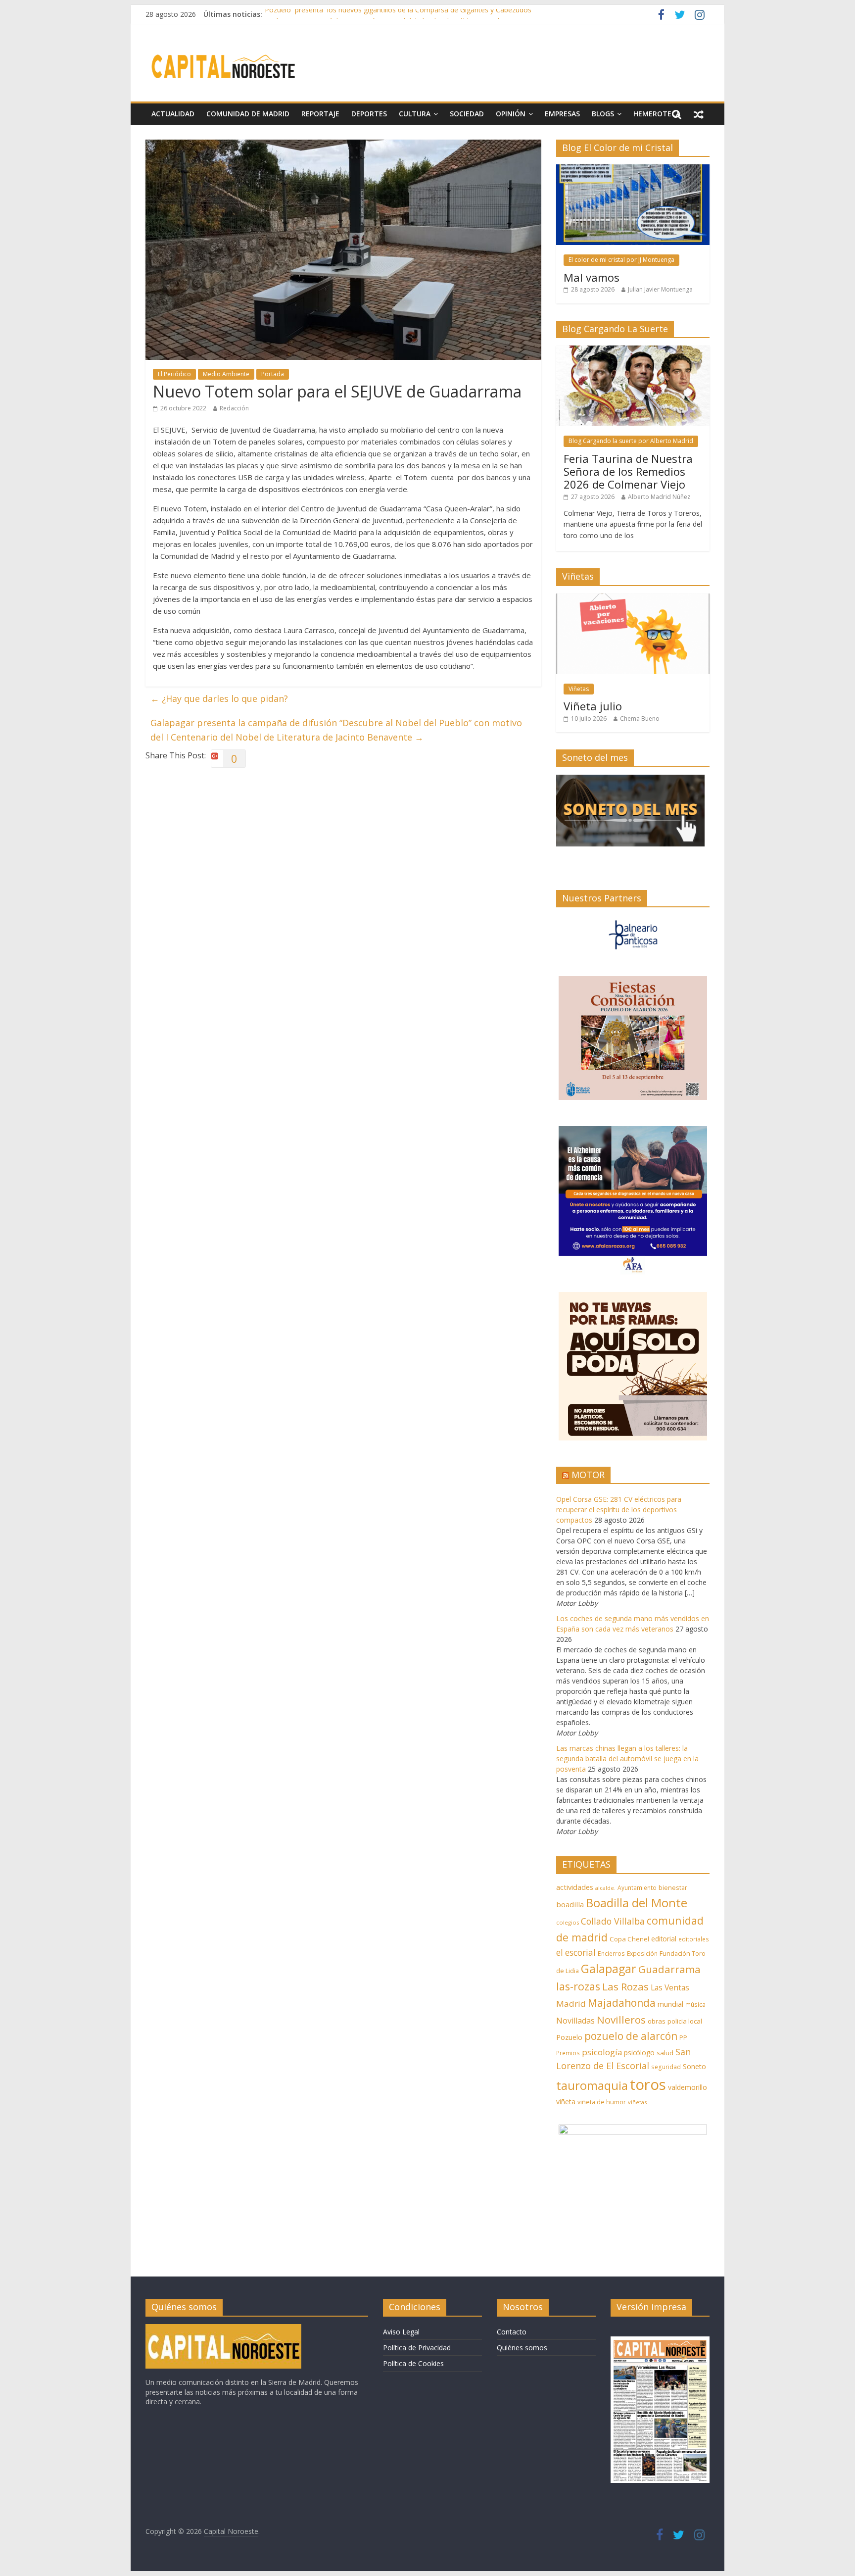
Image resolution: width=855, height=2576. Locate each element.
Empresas (562, 114)
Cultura (415, 114)
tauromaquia (592, 2085)
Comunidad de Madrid (248, 114)
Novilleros (621, 2020)
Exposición (642, 1953)
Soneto (694, 2066)
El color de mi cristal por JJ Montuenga (621, 260)
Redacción (234, 408)
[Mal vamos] (633, 170)
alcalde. (605, 1888)
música (695, 2005)
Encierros (611, 1954)
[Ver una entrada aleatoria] (699, 114)
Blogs (603, 114)
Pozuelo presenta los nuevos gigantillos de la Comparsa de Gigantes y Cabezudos (398, 14)
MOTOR (588, 1475)
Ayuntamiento (637, 1888)
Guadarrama (669, 1969)
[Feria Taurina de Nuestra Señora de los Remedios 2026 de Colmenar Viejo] (633, 351)
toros (648, 2084)
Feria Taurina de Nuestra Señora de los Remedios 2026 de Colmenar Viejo (628, 471)
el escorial (576, 1953)
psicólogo (639, 2053)
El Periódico (174, 374)
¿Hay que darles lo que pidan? (219, 698)
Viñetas (579, 689)
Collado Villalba (613, 1921)
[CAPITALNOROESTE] (223, 2329)
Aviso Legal (401, 2332)
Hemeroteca (657, 114)
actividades (575, 1887)
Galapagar (609, 1969)
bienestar (673, 1887)
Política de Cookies (413, 2363)
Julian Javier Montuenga (660, 289)
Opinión (511, 114)
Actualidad (173, 114)
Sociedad (467, 114)
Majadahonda (622, 2003)
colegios (568, 1922)
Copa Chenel (629, 1939)
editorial (664, 1939)
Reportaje (320, 114)
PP (683, 2038)
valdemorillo (688, 2087)
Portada (273, 374)
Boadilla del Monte (637, 1903)
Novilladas (575, 2021)
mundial (670, 2004)
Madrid (571, 2004)
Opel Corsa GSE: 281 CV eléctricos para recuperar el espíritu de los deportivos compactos (619, 1510)
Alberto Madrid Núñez (659, 497)
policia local (685, 2021)
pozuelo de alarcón (631, 2036)
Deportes (369, 114)
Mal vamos (592, 277)
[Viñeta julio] (633, 599)
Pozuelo (569, 2037)
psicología (602, 2052)
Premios (568, 2053)
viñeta (566, 2102)
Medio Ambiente (226, 374)
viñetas (637, 2102)
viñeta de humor (602, 2102)
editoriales (694, 1939)
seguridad (666, 2067)
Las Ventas (670, 1987)
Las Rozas (625, 1986)
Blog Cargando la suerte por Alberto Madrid (631, 441)
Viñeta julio (593, 706)
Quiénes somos (522, 2348)
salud (665, 2053)
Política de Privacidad (417, 2348)
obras (657, 2021)
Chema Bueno (640, 718)
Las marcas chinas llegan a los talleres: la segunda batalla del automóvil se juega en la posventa (627, 1759)
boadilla (570, 1904)
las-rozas (578, 1986)
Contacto (512, 2332)
